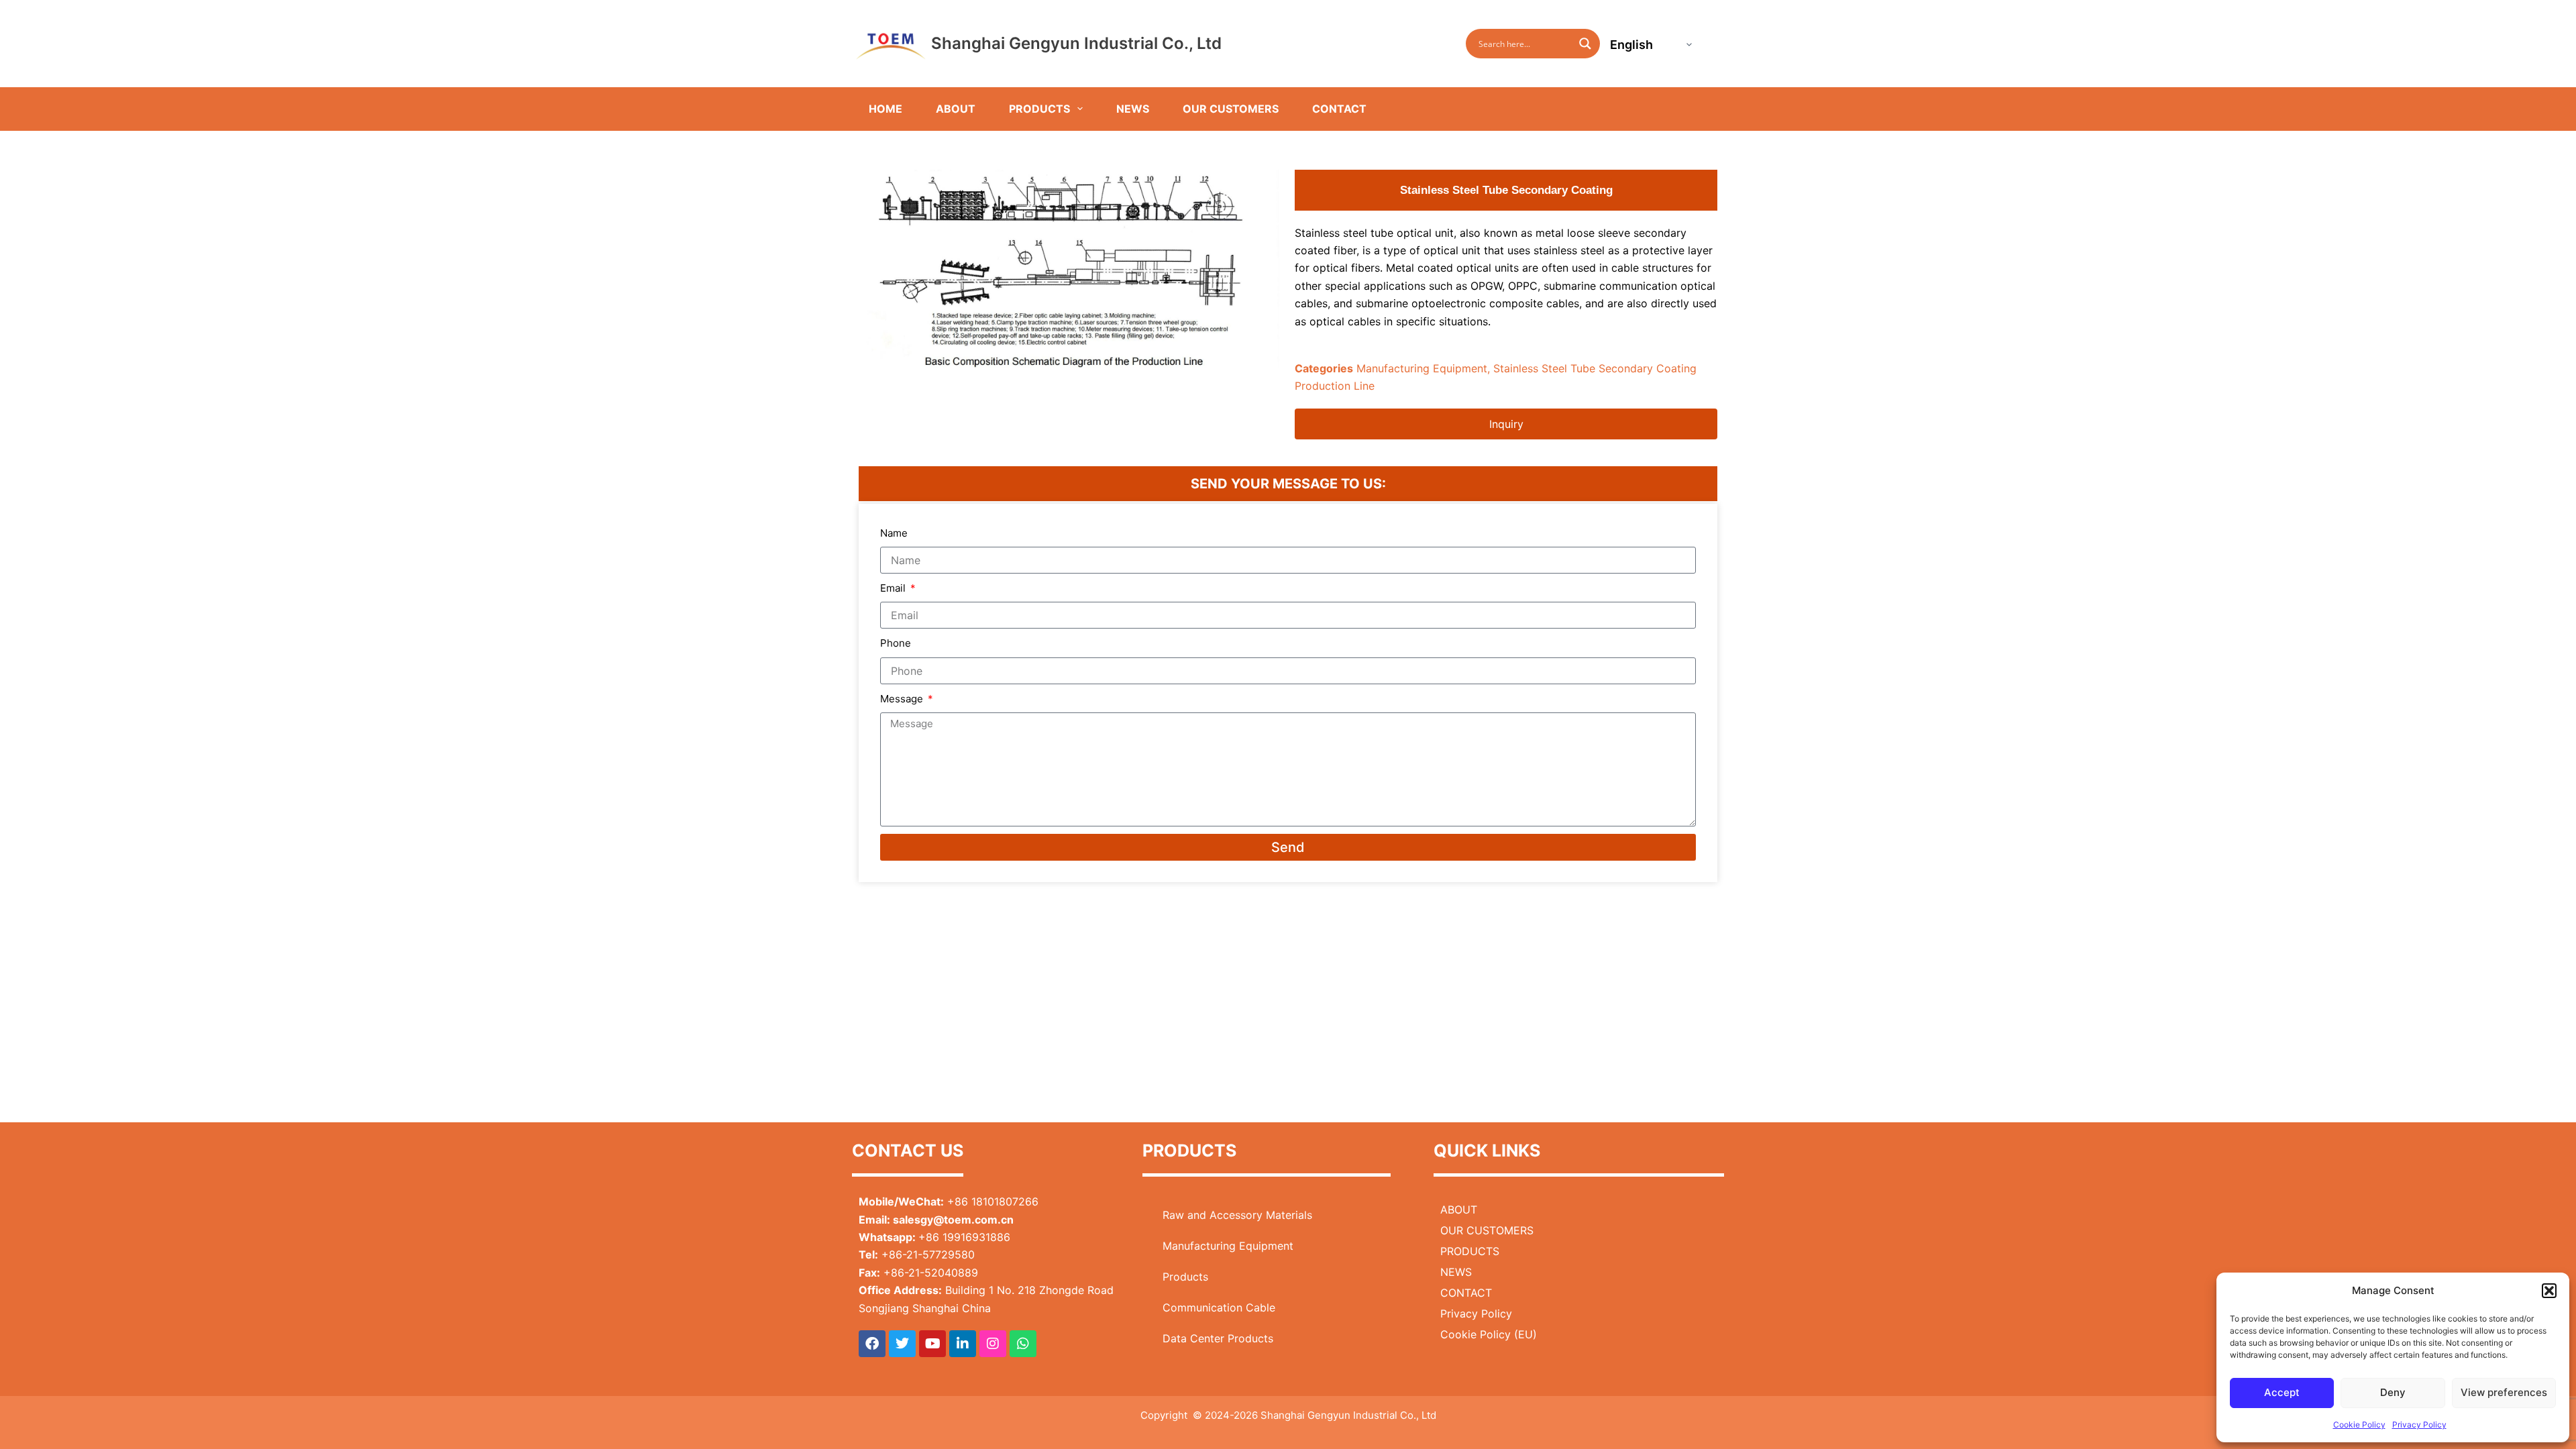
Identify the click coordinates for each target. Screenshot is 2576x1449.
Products (1185, 1277)
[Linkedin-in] (963, 1344)
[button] (2549, 1291)
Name (894, 533)
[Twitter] (902, 1344)
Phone (896, 643)
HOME (885, 109)
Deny (2393, 1392)
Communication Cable (1219, 1307)
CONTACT (1339, 109)
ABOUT (956, 109)
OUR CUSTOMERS (1231, 109)
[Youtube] (932, 1344)
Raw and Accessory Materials (1237, 1215)
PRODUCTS (1039, 109)
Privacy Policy (2419, 1425)
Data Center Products (1218, 1338)
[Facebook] (872, 1344)
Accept (2282, 1392)
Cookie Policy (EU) (1489, 1334)
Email (894, 588)
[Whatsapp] (1023, 1344)
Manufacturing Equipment (1422, 368)
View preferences (2504, 1392)
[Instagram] (993, 1344)
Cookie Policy (2359, 1425)
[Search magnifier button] (1585, 44)
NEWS (1133, 109)
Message (903, 699)
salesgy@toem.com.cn (953, 1220)
